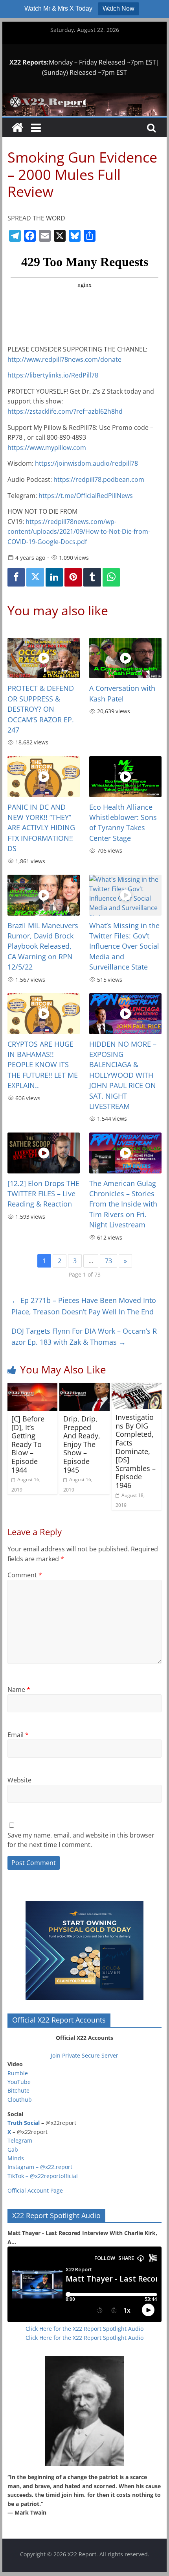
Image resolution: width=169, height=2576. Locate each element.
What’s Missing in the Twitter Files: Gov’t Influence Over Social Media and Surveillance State (124, 946)
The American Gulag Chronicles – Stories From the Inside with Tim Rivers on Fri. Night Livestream (123, 1204)
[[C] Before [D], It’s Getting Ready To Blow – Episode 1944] (32, 1388)
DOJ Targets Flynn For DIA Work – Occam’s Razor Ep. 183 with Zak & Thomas (84, 1337)
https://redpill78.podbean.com (99, 479)
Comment (25, 1575)
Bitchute (18, 2090)
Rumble (18, 2073)
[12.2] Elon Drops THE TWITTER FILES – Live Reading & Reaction (43, 1194)
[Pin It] (73, 577)
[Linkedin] (54, 577)
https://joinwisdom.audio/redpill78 (86, 463)
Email (18, 1735)
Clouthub (20, 2099)
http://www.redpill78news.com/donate (64, 359)
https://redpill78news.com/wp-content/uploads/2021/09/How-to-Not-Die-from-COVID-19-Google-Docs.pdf (79, 532)
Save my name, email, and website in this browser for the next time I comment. (81, 1840)
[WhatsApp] (111, 577)
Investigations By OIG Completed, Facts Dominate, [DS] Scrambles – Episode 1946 (136, 1451)
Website (19, 1780)
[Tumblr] (92, 577)
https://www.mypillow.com (47, 448)
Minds (16, 2158)
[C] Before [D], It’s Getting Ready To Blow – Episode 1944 (28, 1444)
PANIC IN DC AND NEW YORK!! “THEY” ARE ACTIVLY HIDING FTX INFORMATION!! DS (41, 828)
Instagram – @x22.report (40, 2167)
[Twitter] (35, 577)
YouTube (19, 2082)
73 (108, 1261)
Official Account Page (35, 2190)
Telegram (20, 2140)
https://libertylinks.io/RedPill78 (53, 375)
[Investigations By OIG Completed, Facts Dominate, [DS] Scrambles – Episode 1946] (137, 1388)
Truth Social (24, 2123)
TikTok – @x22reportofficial (43, 2176)
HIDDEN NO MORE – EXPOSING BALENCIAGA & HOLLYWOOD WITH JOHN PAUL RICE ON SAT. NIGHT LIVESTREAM (123, 1075)
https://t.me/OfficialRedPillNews (86, 496)
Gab (13, 2149)
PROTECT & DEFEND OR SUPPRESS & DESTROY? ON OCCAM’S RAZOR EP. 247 (41, 709)
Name (19, 1690)
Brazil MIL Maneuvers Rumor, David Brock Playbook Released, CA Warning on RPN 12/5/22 (43, 946)
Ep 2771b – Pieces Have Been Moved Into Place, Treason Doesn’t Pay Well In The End (84, 1306)
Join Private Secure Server (84, 2055)
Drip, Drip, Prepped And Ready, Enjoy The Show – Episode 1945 (82, 1444)
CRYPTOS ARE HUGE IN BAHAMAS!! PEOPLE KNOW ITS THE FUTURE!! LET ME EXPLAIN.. (43, 1065)
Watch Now (118, 8)
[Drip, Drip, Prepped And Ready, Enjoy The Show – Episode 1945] (84, 1388)
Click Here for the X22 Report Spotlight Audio (84, 2329)
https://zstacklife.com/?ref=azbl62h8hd (65, 411)
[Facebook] (16, 577)
